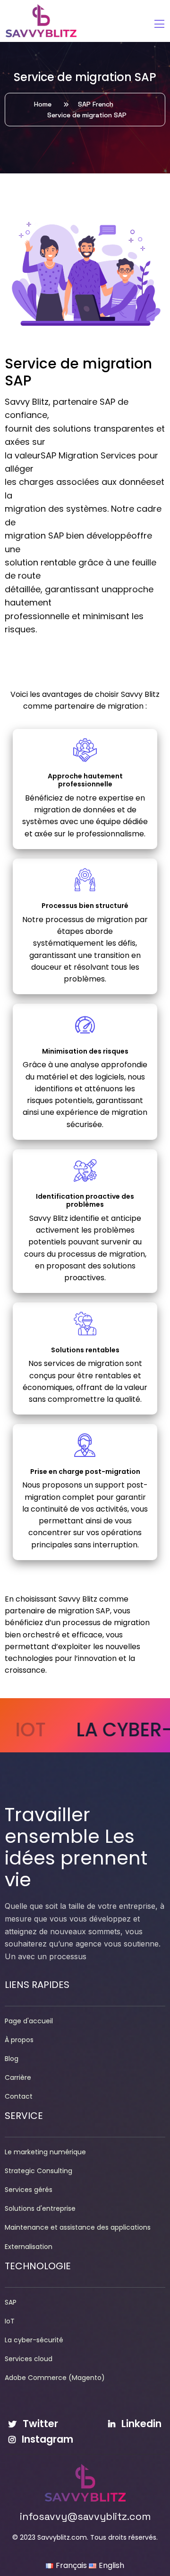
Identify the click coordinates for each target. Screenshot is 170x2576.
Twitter (39, 2424)
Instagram (46, 2439)
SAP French (98, 104)
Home (45, 104)
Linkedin (140, 2424)
